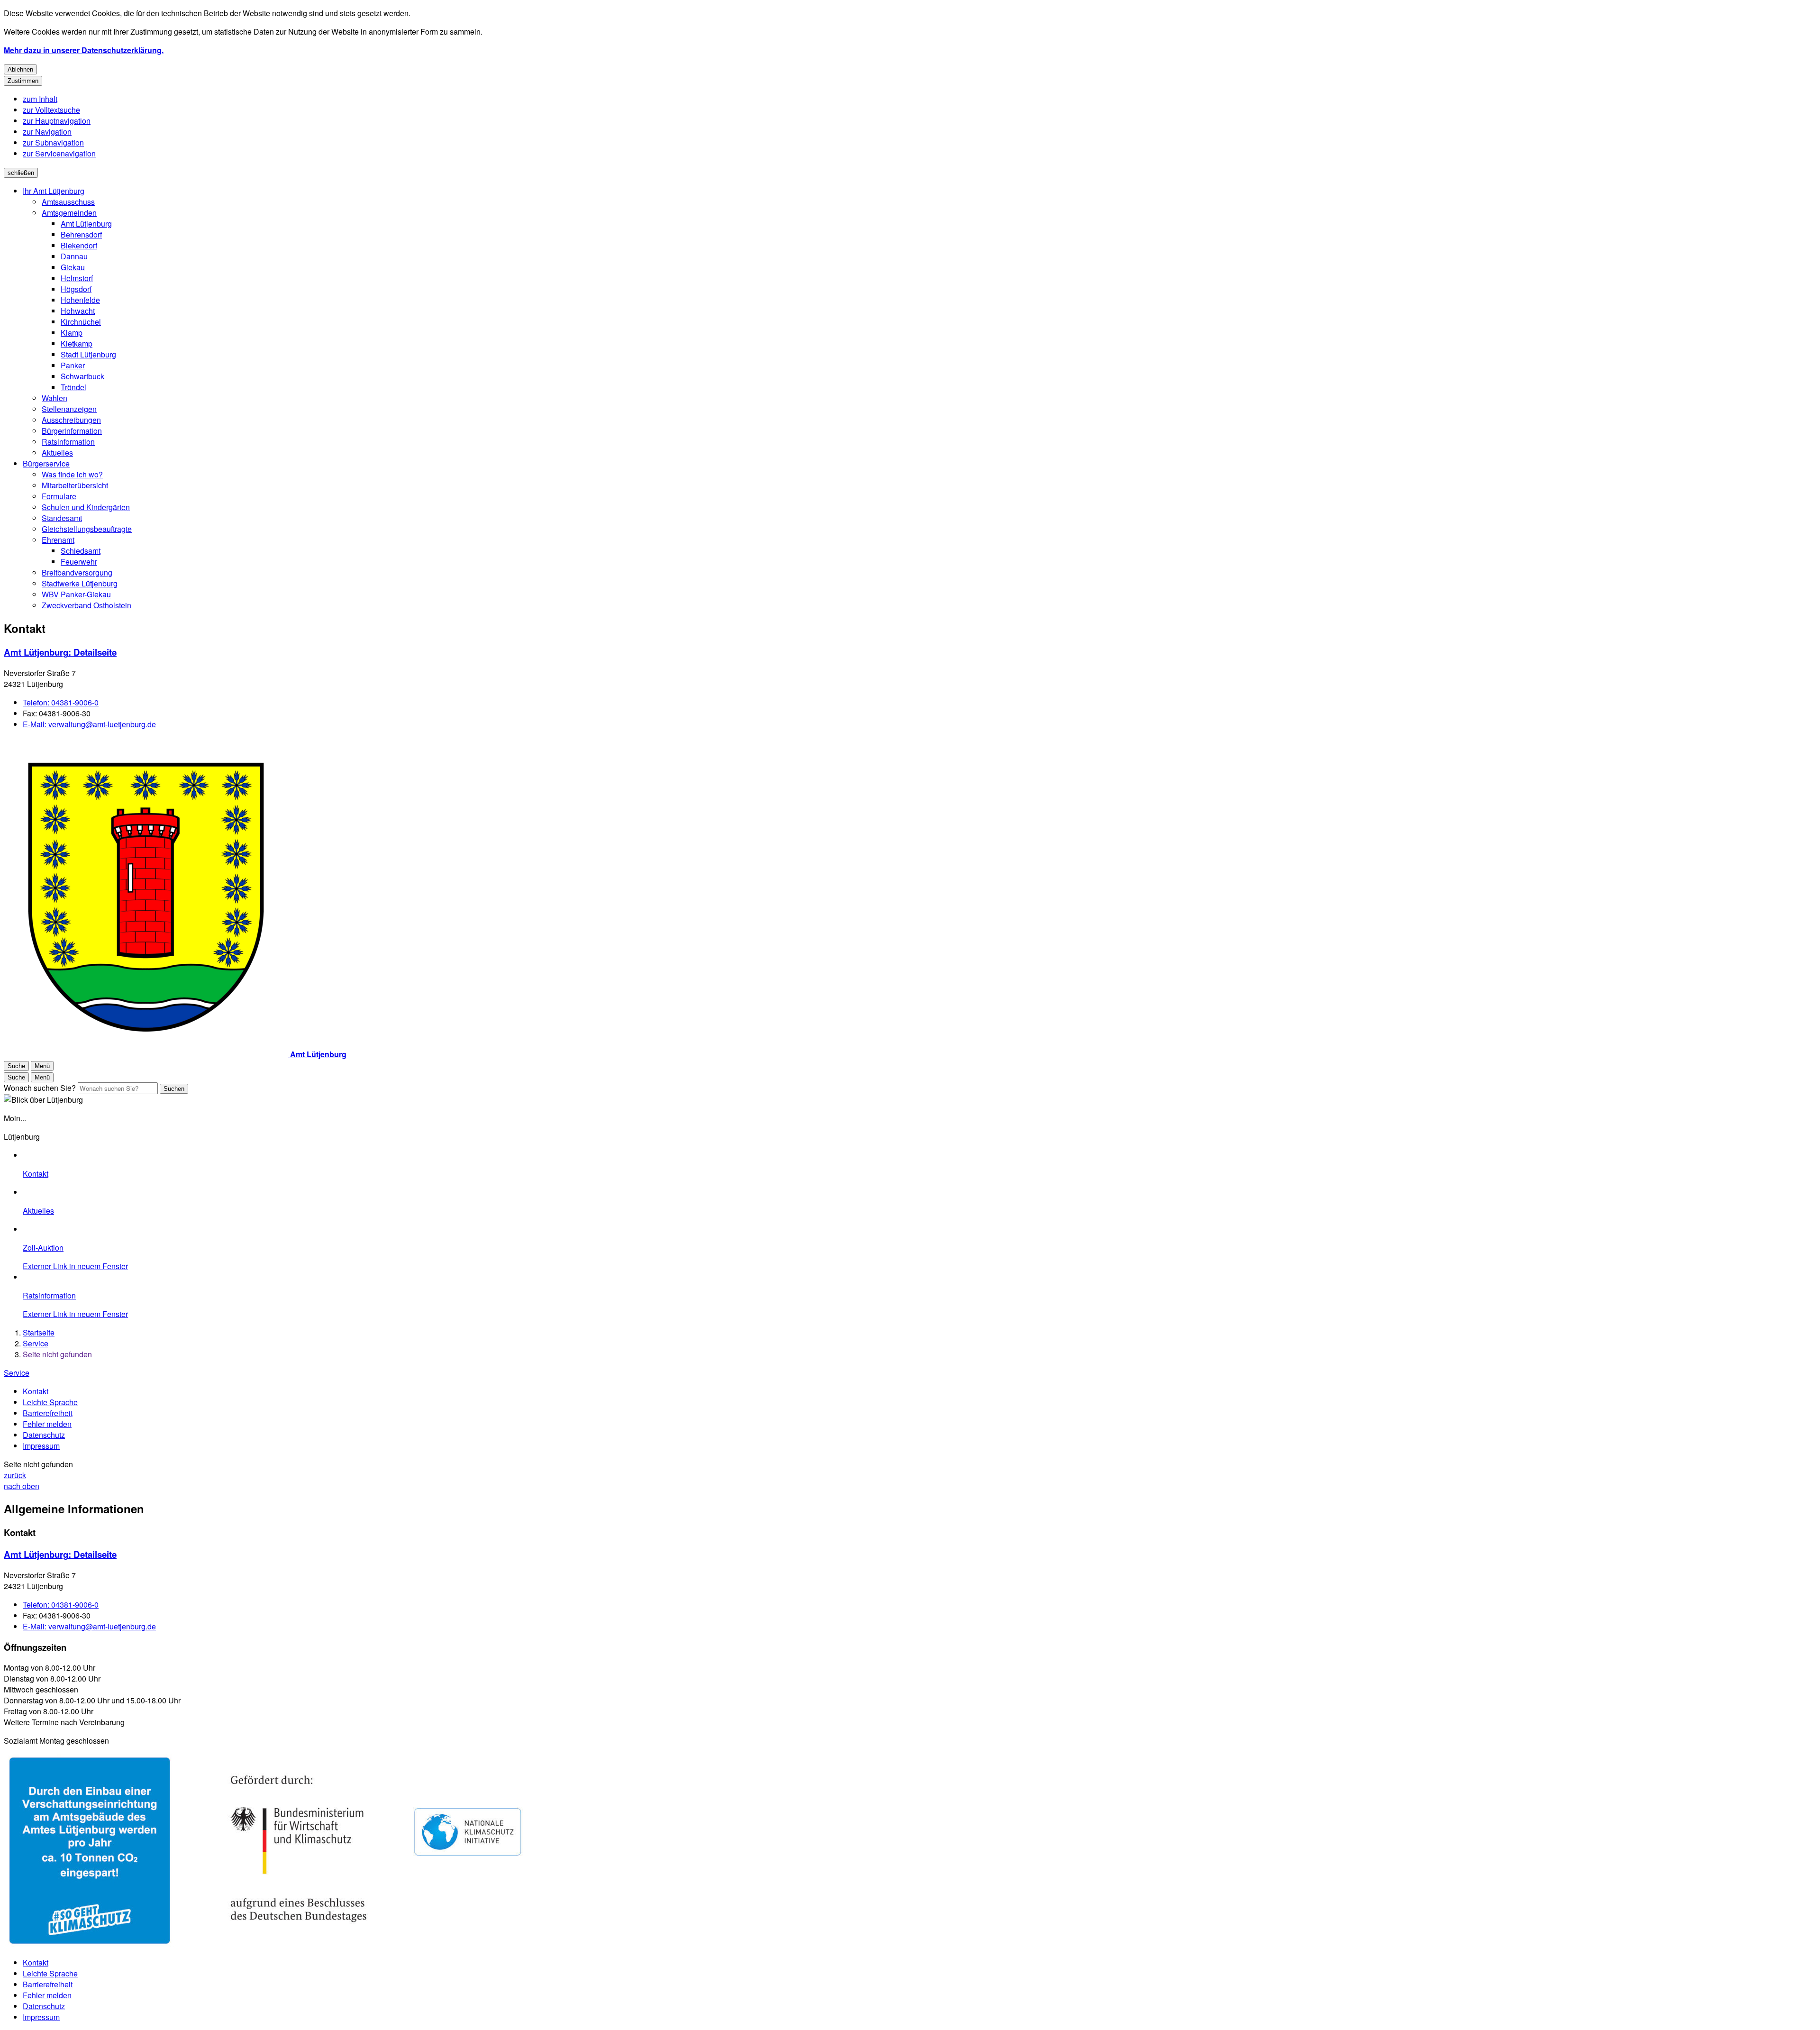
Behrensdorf (81, 234)
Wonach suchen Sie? (40, 1088)
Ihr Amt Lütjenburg (54, 191)
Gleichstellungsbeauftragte (87, 529)
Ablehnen (20, 69)
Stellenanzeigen (69, 409)
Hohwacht (78, 311)
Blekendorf (79, 245)
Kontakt (36, 1391)
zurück (15, 1475)
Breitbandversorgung (77, 572)
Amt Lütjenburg (86, 224)
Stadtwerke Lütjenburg (80, 583)
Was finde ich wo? (72, 474)
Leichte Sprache (50, 1402)
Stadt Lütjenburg (88, 354)
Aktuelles (57, 453)
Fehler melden (47, 1424)
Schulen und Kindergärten (86, 507)
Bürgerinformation (72, 431)
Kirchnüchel (81, 322)
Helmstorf (77, 278)
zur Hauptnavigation (57, 121)
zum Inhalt (40, 99)
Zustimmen (23, 81)
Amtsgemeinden (69, 213)
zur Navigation (47, 132)
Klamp (72, 333)
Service (36, 1343)
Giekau (73, 267)
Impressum (41, 1446)
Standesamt (62, 518)
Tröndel (73, 387)
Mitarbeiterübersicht (75, 485)
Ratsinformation (68, 442)
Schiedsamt (81, 551)
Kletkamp (77, 343)
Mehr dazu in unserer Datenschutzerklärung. (84, 50)
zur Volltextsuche (51, 110)
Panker (73, 365)
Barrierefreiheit (48, 1413)
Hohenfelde (80, 300)
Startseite (39, 1332)
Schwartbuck (82, 376)
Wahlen (55, 398)
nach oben (22, 1486)
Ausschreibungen (71, 420)
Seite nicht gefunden (57, 1354)
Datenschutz (44, 1435)
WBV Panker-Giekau (76, 594)
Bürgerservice (46, 463)
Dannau (74, 256)
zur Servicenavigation (59, 153)
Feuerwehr (79, 562)
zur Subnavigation (53, 142)
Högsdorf (76, 289)
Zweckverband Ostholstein (86, 605)
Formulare (59, 496)
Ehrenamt (58, 540)
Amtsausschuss (68, 202)
